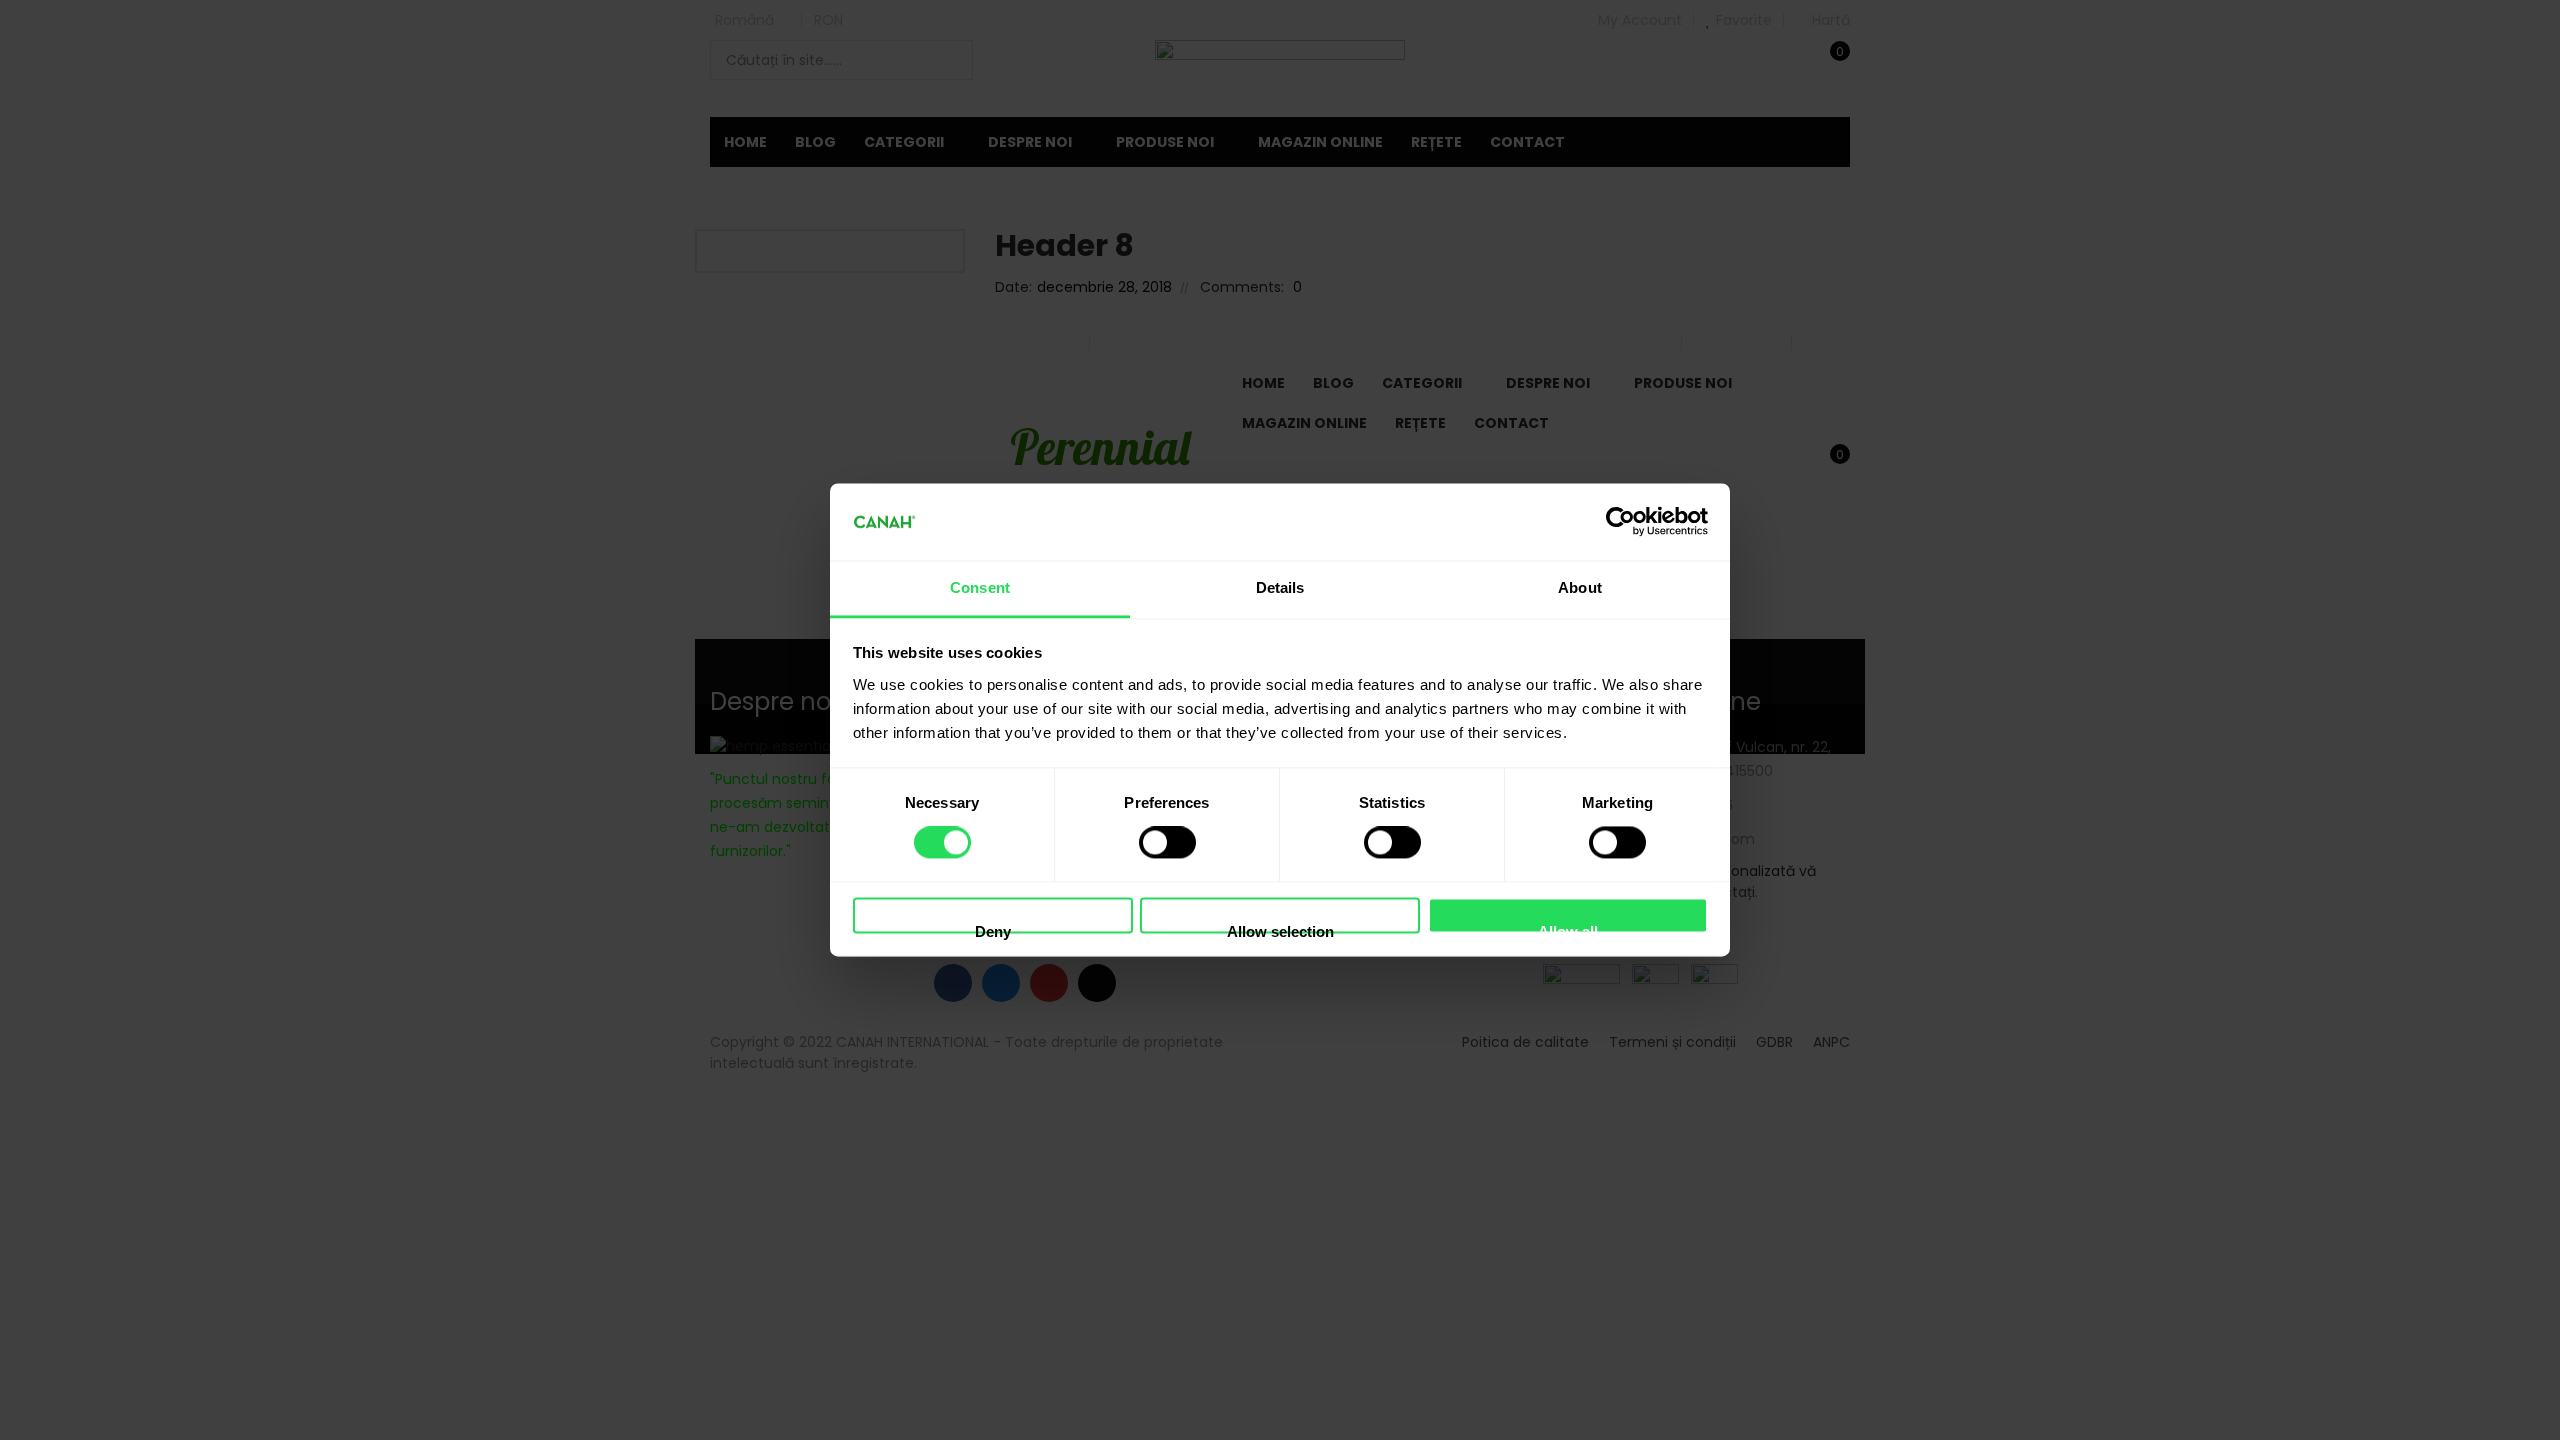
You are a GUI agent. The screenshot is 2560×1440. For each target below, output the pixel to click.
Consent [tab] (980, 587)
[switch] (1167, 843)
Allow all (1568, 928)
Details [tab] (1280, 587)
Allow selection (1280, 928)
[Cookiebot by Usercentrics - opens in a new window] (1620, 522)
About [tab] (1580, 587)
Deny (993, 928)
